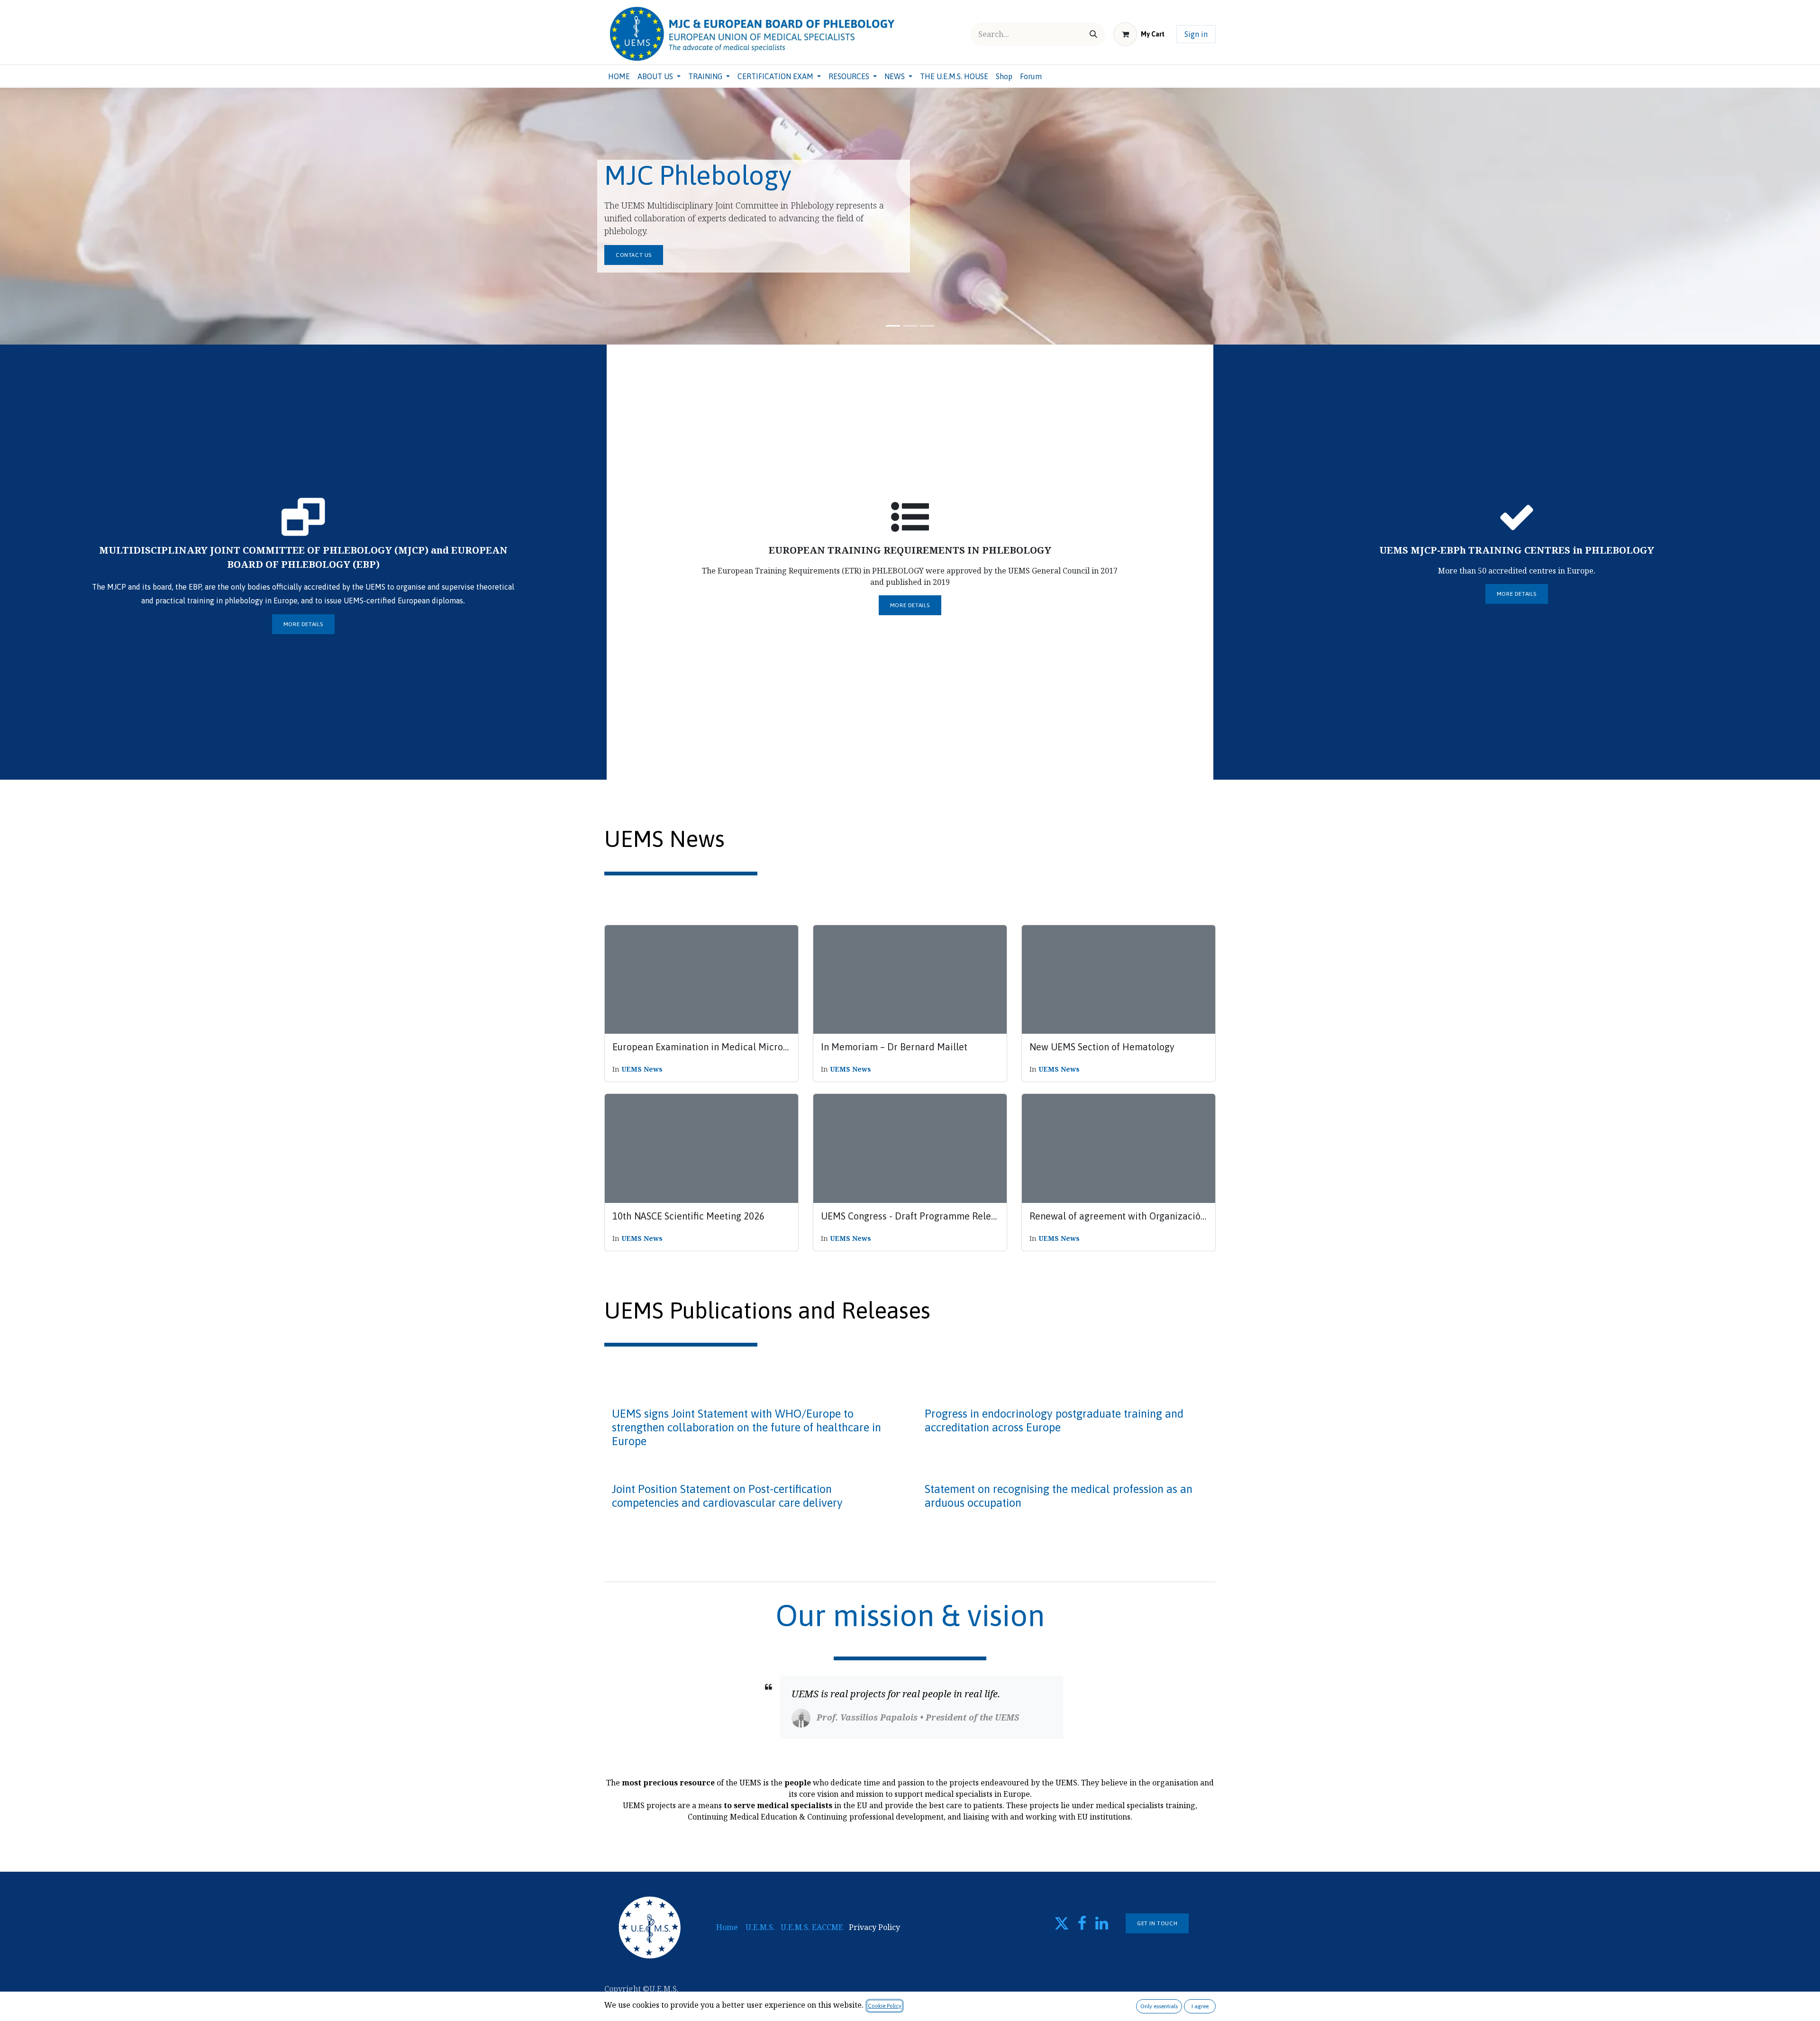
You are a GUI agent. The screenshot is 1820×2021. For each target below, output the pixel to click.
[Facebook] (1082, 1923)
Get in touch (1157, 1923)
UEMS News (642, 1069)
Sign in (1196, 34)
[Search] (1093, 34)
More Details (303, 624)
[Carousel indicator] (893, 326)
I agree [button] (1200, 2006)
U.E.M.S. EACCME (812, 1927)
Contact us (634, 255)
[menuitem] (619, 76)
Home (727, 1927)
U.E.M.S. (760, 1927)
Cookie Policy (885, 2006)
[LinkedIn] (1102, 1923)
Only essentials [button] (1159, 2006)
